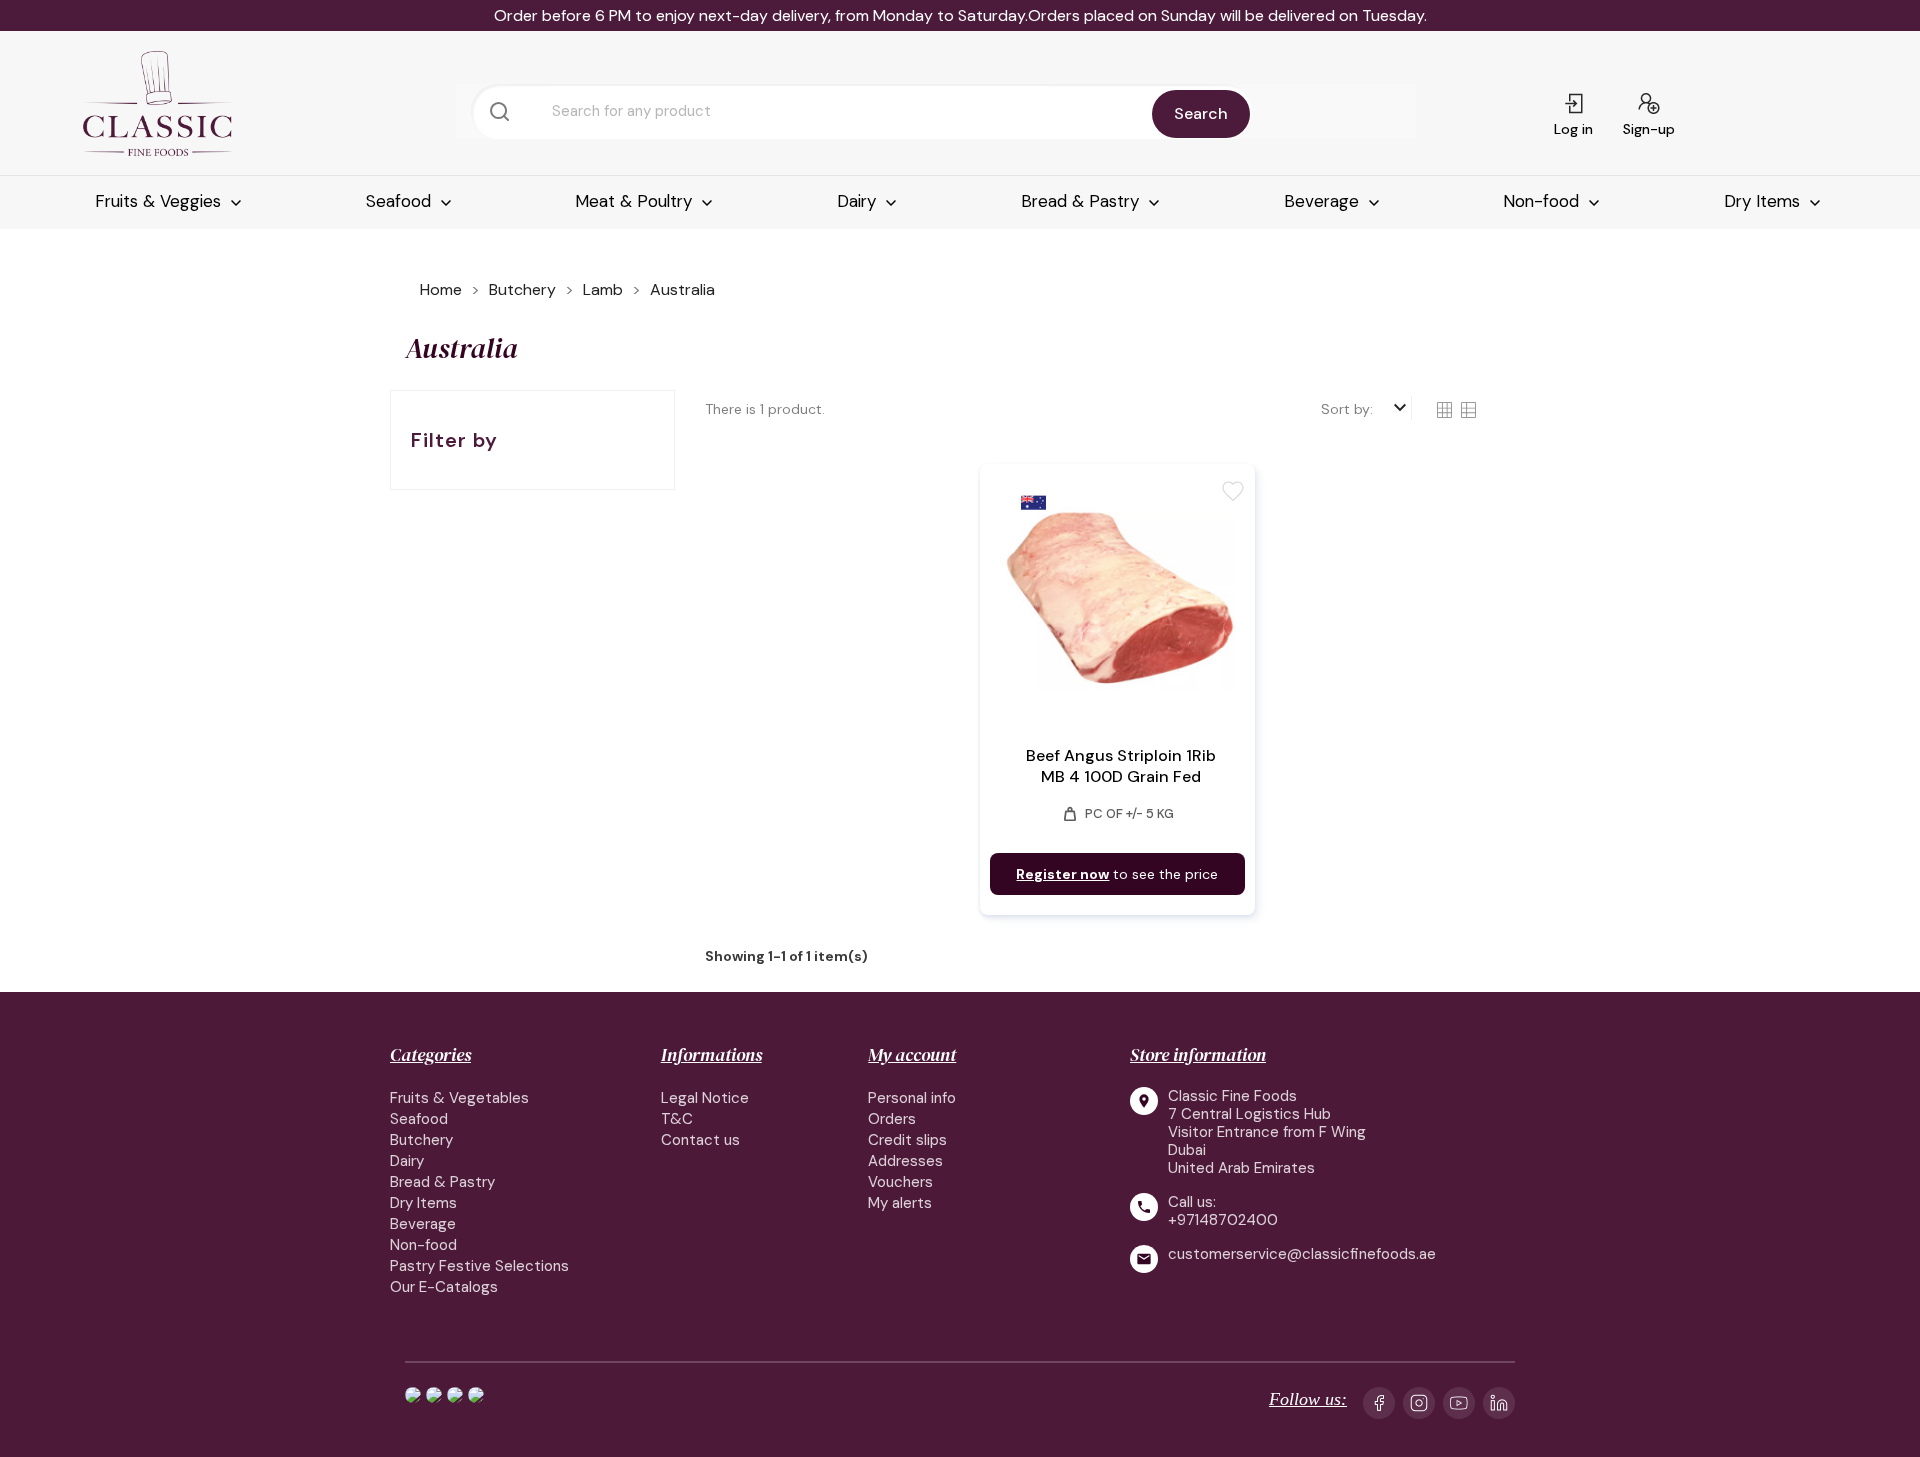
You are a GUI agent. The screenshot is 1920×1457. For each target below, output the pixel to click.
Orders (892, 1119)
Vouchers (900, 1182)
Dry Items (1764, 201)
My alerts (900, 1203)
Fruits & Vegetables (459, 1098)
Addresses (905, 1161)
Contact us (700, 1140)
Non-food (1543, 201)
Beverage (1324, 201)
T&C (677, 1119)
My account (912, 1054)
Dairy (859, 201)
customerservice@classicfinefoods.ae (1302, 1254)
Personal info (912, 1098)
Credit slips (907, 1140)
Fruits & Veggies (160, 201)
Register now (1062, 874)
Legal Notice (705, 1098)
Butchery (421, 1140)
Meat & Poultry (636, 201)
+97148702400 (1223, 1220)
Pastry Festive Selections (479, 1266)
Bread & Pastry (1082, 201)
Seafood (401, 201)
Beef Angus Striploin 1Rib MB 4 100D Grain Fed (1121, 766)
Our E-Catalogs (444, 1287)
